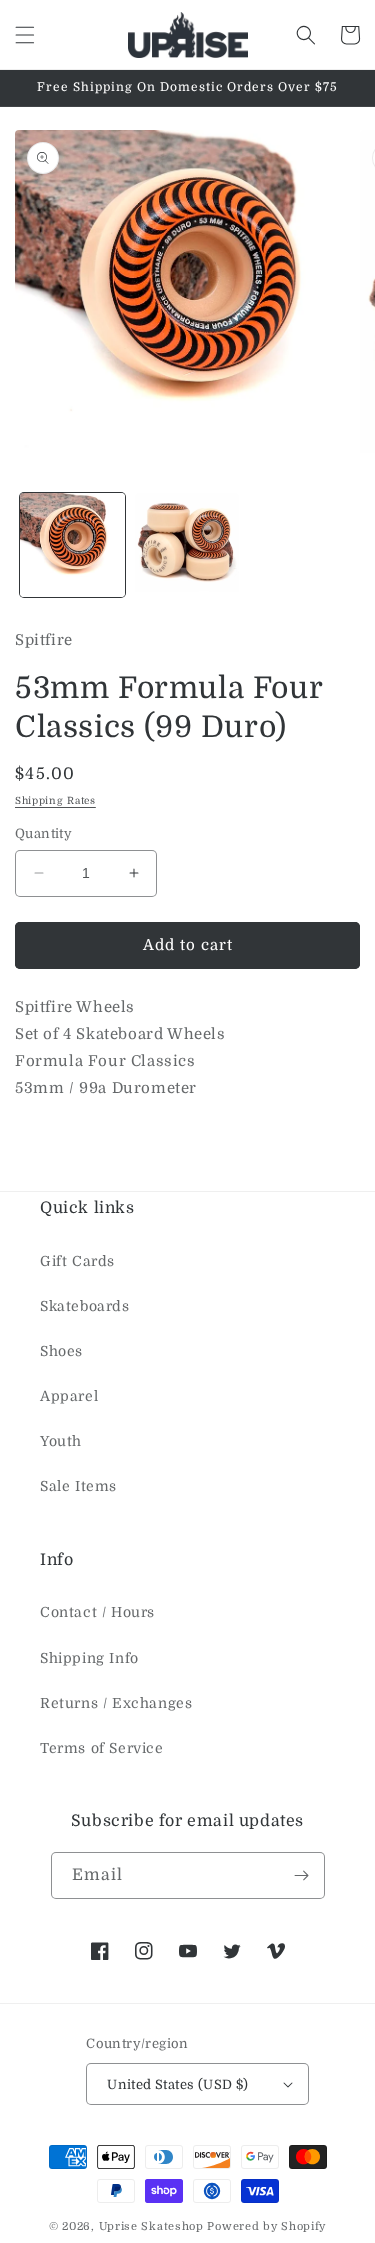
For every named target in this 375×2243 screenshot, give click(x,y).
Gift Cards (77, 1261)
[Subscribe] (302, 1875)
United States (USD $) (177, 2084)
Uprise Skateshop (151, 2226)
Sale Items (78, 1486)
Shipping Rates (55, 800)
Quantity (43, 833)
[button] (25, 35)
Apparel (69, 1396)
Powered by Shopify (266, 2226)
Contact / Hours (97, 1612)
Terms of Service (102, 1748)
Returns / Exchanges (116, 1703)
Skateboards (85, 1306)
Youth (61, 1441)
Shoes (61, 1351)
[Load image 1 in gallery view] (72, 545)
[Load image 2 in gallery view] (187, 545)
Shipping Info (89, 1658)
